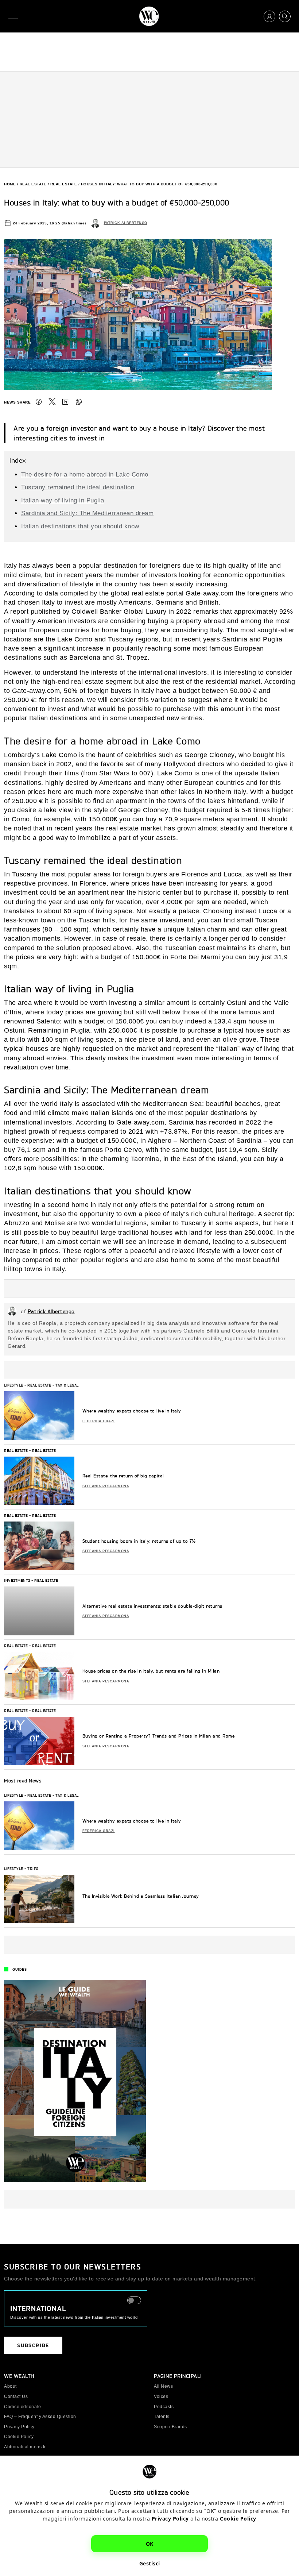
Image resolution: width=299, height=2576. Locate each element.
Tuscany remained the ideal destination (78, 487)
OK (150, 2544)
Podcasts (164, 2407)
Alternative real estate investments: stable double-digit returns (152, 1606)
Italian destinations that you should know (80, 526)
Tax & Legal (67, 1385)
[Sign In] (269, 16)
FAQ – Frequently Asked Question (40, 2417)
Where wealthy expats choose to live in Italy (132, 1411)
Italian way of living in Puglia (63, 500)
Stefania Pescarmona (106, 1486)
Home (10, 184)
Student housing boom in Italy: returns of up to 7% (139, 1541)
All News (163, 2386)
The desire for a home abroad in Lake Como (85, 475)
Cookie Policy (238, 2519)
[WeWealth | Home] (149, 16)
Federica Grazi (99, 1421)
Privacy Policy (170, 2519)
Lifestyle (14, 1385)
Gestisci (150, 2563)
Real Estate (33, 184)
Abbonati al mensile (26, 2447)
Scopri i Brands (170, 2427)
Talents (162, 2417)
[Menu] (15, 16)
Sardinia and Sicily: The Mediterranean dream (87, 513)
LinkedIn (65, 402)
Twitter (52, 402)
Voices (161, 2396)
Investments (17, 1580)
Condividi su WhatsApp (79, 402)
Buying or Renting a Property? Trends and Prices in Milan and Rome (159, 1736)
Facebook (39, 402)
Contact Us (16, 2396)
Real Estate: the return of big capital (123, 1476)
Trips (33, 1869)
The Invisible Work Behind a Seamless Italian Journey (141, 1896)
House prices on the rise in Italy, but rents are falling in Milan (151, 1671)
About (10, 2386)
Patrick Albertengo (126, 223)
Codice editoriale (23, 2407)
